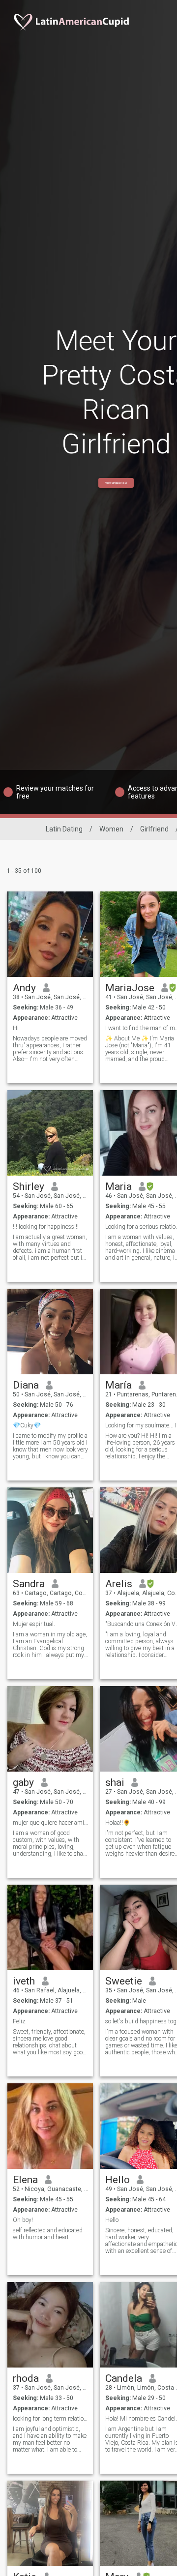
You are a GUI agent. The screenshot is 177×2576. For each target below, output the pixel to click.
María (118, 1385)
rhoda (26, 2378)
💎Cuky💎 (27, 1425)
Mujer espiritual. (34, 1624)
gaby (23, 1782)
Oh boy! (23, 2220)
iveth (24, 1981)
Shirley (29, 1186)
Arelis (119, 1584)
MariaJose (130, 988)
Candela (124, 2378)
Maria (118, 1186)
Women (111, 829)
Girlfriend (154, 829)
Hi (16, 1028)
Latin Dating (64, 829)
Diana (26, 1385)
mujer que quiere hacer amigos (50, 1823)
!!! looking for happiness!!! (46, 1227)
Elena (25, 2180)
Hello (118, 2180)
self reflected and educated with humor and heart (48, 2234)
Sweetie (124, 1981)
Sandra (29, 1584)
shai (115, 1782)
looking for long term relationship (50, 2419)
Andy (24, 988)
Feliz (19, 2021)
